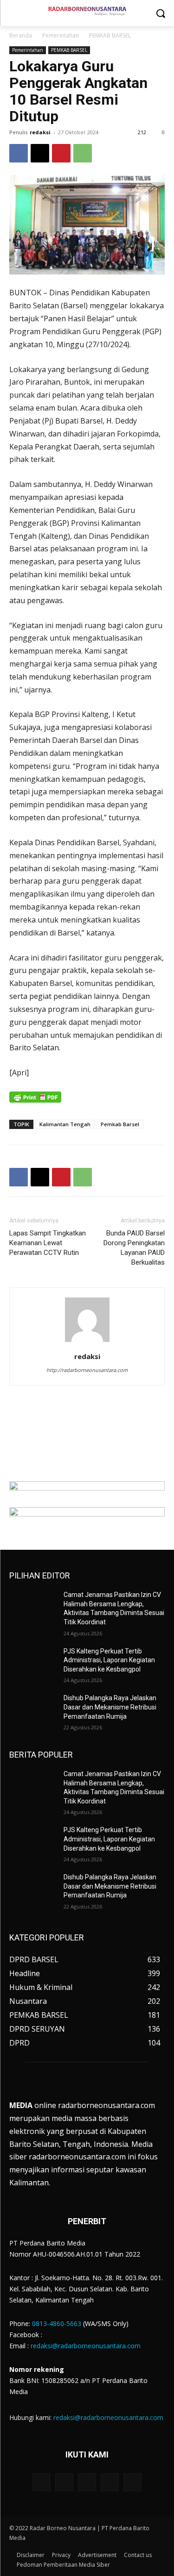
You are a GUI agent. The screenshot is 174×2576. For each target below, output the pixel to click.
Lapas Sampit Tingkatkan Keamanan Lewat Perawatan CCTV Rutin (48, 1243)
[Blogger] (42, 2482)
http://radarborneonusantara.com (87, 1370)
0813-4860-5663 (57, 2323)
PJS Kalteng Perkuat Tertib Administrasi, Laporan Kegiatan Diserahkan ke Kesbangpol (109, 1660)
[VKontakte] (132, 2482)
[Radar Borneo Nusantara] (87, 11)
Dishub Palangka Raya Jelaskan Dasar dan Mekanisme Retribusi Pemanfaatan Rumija (110, 1707)
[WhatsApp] (83, 153)
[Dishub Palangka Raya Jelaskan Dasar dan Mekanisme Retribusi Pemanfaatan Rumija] (33, 1710)
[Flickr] (87, 2482)
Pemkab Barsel (120, 1124)
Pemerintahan (61, 35)
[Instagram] (110, 2482)
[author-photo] (87, 1341)
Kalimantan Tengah (65, 1124)
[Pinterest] (61, 153)
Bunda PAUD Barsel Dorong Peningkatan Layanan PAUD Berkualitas (134, 1248)
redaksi (40, 132)
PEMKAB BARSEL (110, 35)
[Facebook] (19, 153)
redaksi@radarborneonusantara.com (86, 2346)
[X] (40, 153)
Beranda (21, 35)
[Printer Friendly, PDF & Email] (35, 1102)
